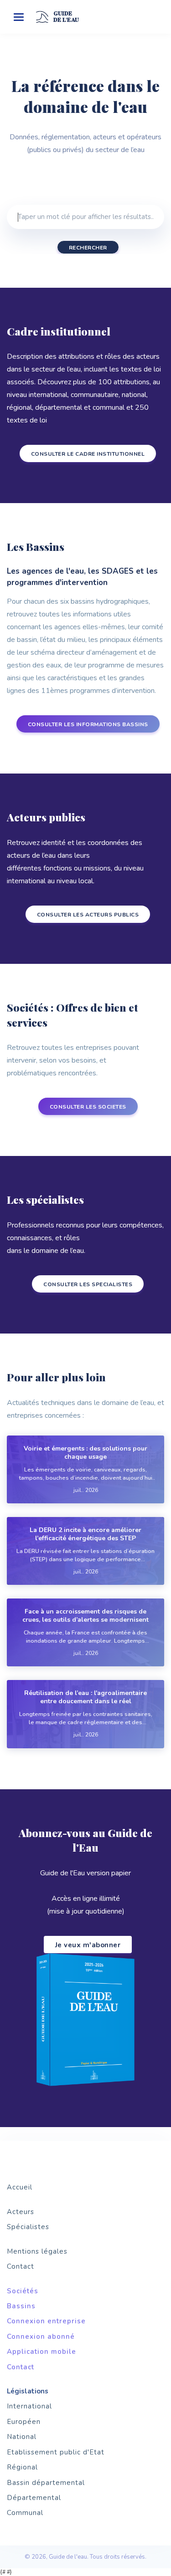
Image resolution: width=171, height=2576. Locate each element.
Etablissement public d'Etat (56, 2452)
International (29, 2406)
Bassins (21, 2306)
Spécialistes (28, 2227)
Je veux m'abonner (88, 1945)
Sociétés (23, 2291)
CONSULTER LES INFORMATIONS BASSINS (88, 724)
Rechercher (88, 248)
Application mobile (41, 2352)
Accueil (20, 2187)
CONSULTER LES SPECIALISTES (88, 1284)
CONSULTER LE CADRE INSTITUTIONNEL (88, 454)
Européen (24, 2422)
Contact (21, 2266)
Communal (25, 2513)
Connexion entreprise (46, 2321)
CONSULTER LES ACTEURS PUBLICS (88, 915)
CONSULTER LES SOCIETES (88, 1107)
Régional (22, 2467)
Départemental (34, 2498)
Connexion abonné (41, 2337)
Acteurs (21, 2212)
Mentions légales (37, 2251)
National (22, 2437)
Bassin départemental (46, 2483)
